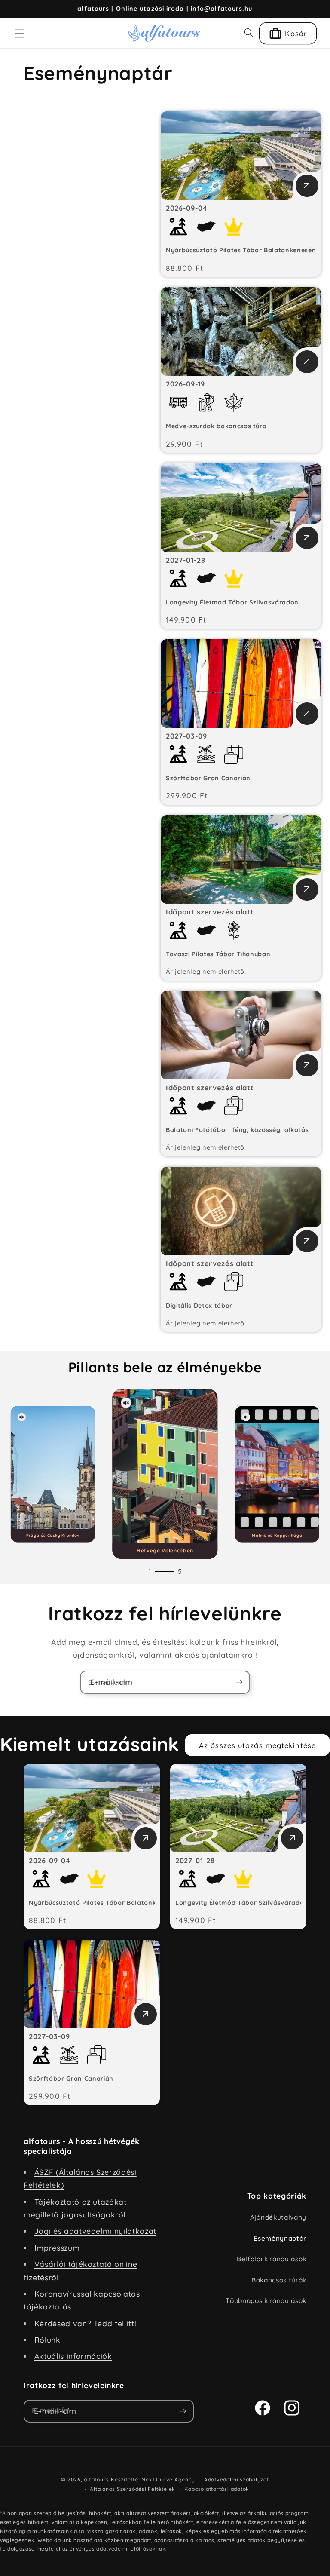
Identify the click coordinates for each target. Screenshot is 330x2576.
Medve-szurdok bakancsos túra (216, 426)
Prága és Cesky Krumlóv (52, 1535)
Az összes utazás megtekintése (257, 1745)
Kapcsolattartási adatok (217, 2489)
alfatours (96, 2479)
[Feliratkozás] (239, 1682)
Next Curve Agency (168, 2479)
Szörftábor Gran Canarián (208, 778)
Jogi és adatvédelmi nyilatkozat (95, 2231)
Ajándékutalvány (278, 2217)
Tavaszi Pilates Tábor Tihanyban (218, 954)
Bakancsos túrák (279, 2280)
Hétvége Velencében (165, 1550)
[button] (20, 33)
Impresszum (57, 2248)
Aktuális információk (73, 2356)
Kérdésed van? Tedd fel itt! (86, 2323)
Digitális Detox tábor (199, 1306)
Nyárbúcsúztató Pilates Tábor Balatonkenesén (241, 250)
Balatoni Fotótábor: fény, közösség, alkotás (237, 1130)
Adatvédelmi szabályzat (237, 2479)
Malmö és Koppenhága (277, 1535)
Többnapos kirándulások (266, 2301)
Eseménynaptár (280, 2238)
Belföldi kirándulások (272, 2259)
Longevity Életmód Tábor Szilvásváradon (232, 602)
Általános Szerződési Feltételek (133, 2489)
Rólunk (47, 2340)
